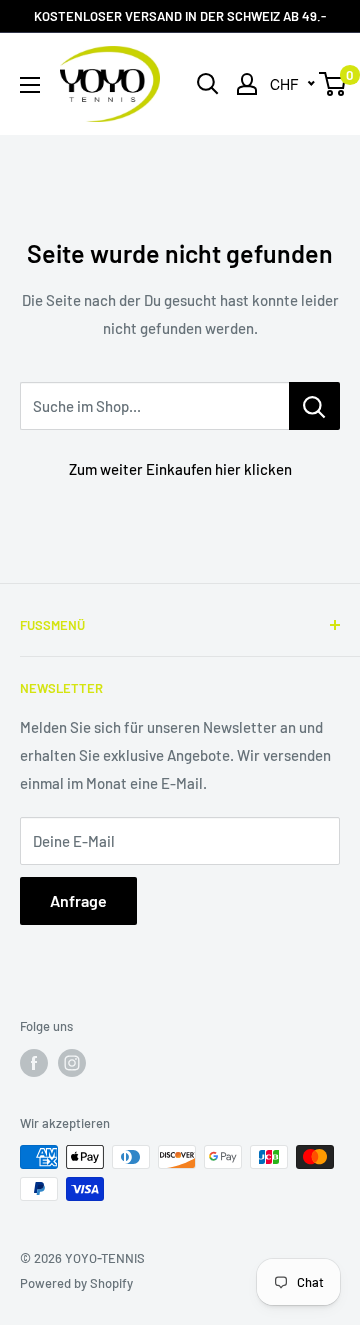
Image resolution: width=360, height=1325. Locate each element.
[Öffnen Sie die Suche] (208, 84)
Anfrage (78, 900)
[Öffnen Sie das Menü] (30, 85)
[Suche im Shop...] (314, 406)
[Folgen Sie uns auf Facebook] (34, 1063)
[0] (333, 84)
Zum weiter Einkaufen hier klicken (180, 469)
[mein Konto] (247, 84)
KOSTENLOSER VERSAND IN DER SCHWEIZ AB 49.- (180, 16)
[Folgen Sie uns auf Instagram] (72, 1063)
